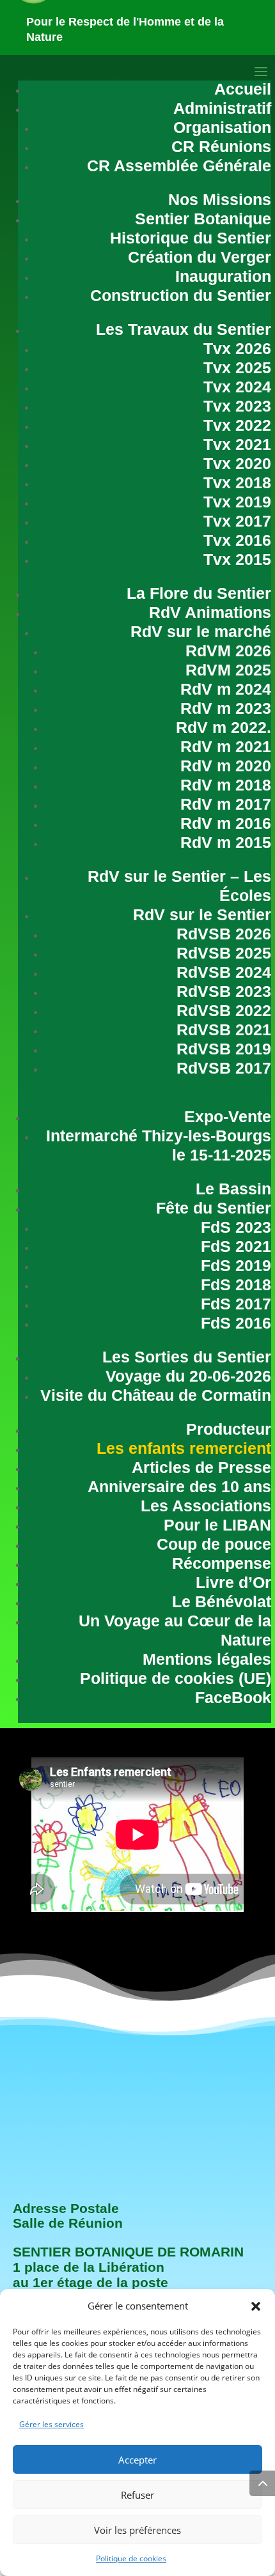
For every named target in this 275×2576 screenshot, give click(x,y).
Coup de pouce (214, 1544)
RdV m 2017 (226, 804)
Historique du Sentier (191, 238)
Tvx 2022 (237, 425)
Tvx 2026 (237, 348)
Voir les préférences (137, 2530)
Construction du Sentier (181, 295)
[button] (256, 2306)
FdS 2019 (236, 1265)
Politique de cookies (131, 2558)
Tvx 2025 (237, 367)
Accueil (243, 89)
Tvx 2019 (237, 502)
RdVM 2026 (228, 651)
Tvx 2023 (237, 406)
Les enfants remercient (184, 1448)
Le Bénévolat (222, 1601)
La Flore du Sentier (199, 593)
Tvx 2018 (237, 482)
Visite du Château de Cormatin (156, 1395)
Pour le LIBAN (217, 1525)
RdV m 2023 (226, 708)
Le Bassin (233, 1189)
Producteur (229, 1429)
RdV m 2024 (226, 689)
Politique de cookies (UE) (176, 1678)
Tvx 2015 (237, 559)
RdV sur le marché (201, 631)
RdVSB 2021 (224, 1030)
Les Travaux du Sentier (184, 329)
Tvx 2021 (237, 444)
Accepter (137, 2460)
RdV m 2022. (224, 727)
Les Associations (206, 1506)
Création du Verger (200, 257)
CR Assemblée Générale (179, 166)
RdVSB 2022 (224, 1010)
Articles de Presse (201, 1467)
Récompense (222, 1563)
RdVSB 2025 (224, 953)
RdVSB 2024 (224, 972)
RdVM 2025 (228, 670)
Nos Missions (220, 199)
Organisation (222, 127)
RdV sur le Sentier (202, 914)
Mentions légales (207, 1659)
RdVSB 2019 (224, 1049)
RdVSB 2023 (224, 991)
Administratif (222, 108)
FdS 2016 (236, 1323)
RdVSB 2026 (224, 934)
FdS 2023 (236, 1227)
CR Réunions (221, 146)
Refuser (137, 2495)
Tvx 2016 (237, 540)
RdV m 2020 (226, 766)
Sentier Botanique (203, 219)
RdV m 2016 (226, 823)
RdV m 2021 (226, 746)
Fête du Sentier (214, 1208)
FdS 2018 (236, 1284)
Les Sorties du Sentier (187, 1357)
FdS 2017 (236, 1304)
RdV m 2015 (226, 842)
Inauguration (223, 276)
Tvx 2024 (237, 387)
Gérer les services (51, 2424)
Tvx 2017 (237, 521)
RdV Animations (210, 612)
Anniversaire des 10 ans (179, 1486)
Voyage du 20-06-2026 (188, 1376)
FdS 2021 (236, 1246)
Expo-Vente (228, 1116)
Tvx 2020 (237, 463)
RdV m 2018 (226, 785)
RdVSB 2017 (224, 1068)
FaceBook (233, 1697)
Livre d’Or (233, 1582)
